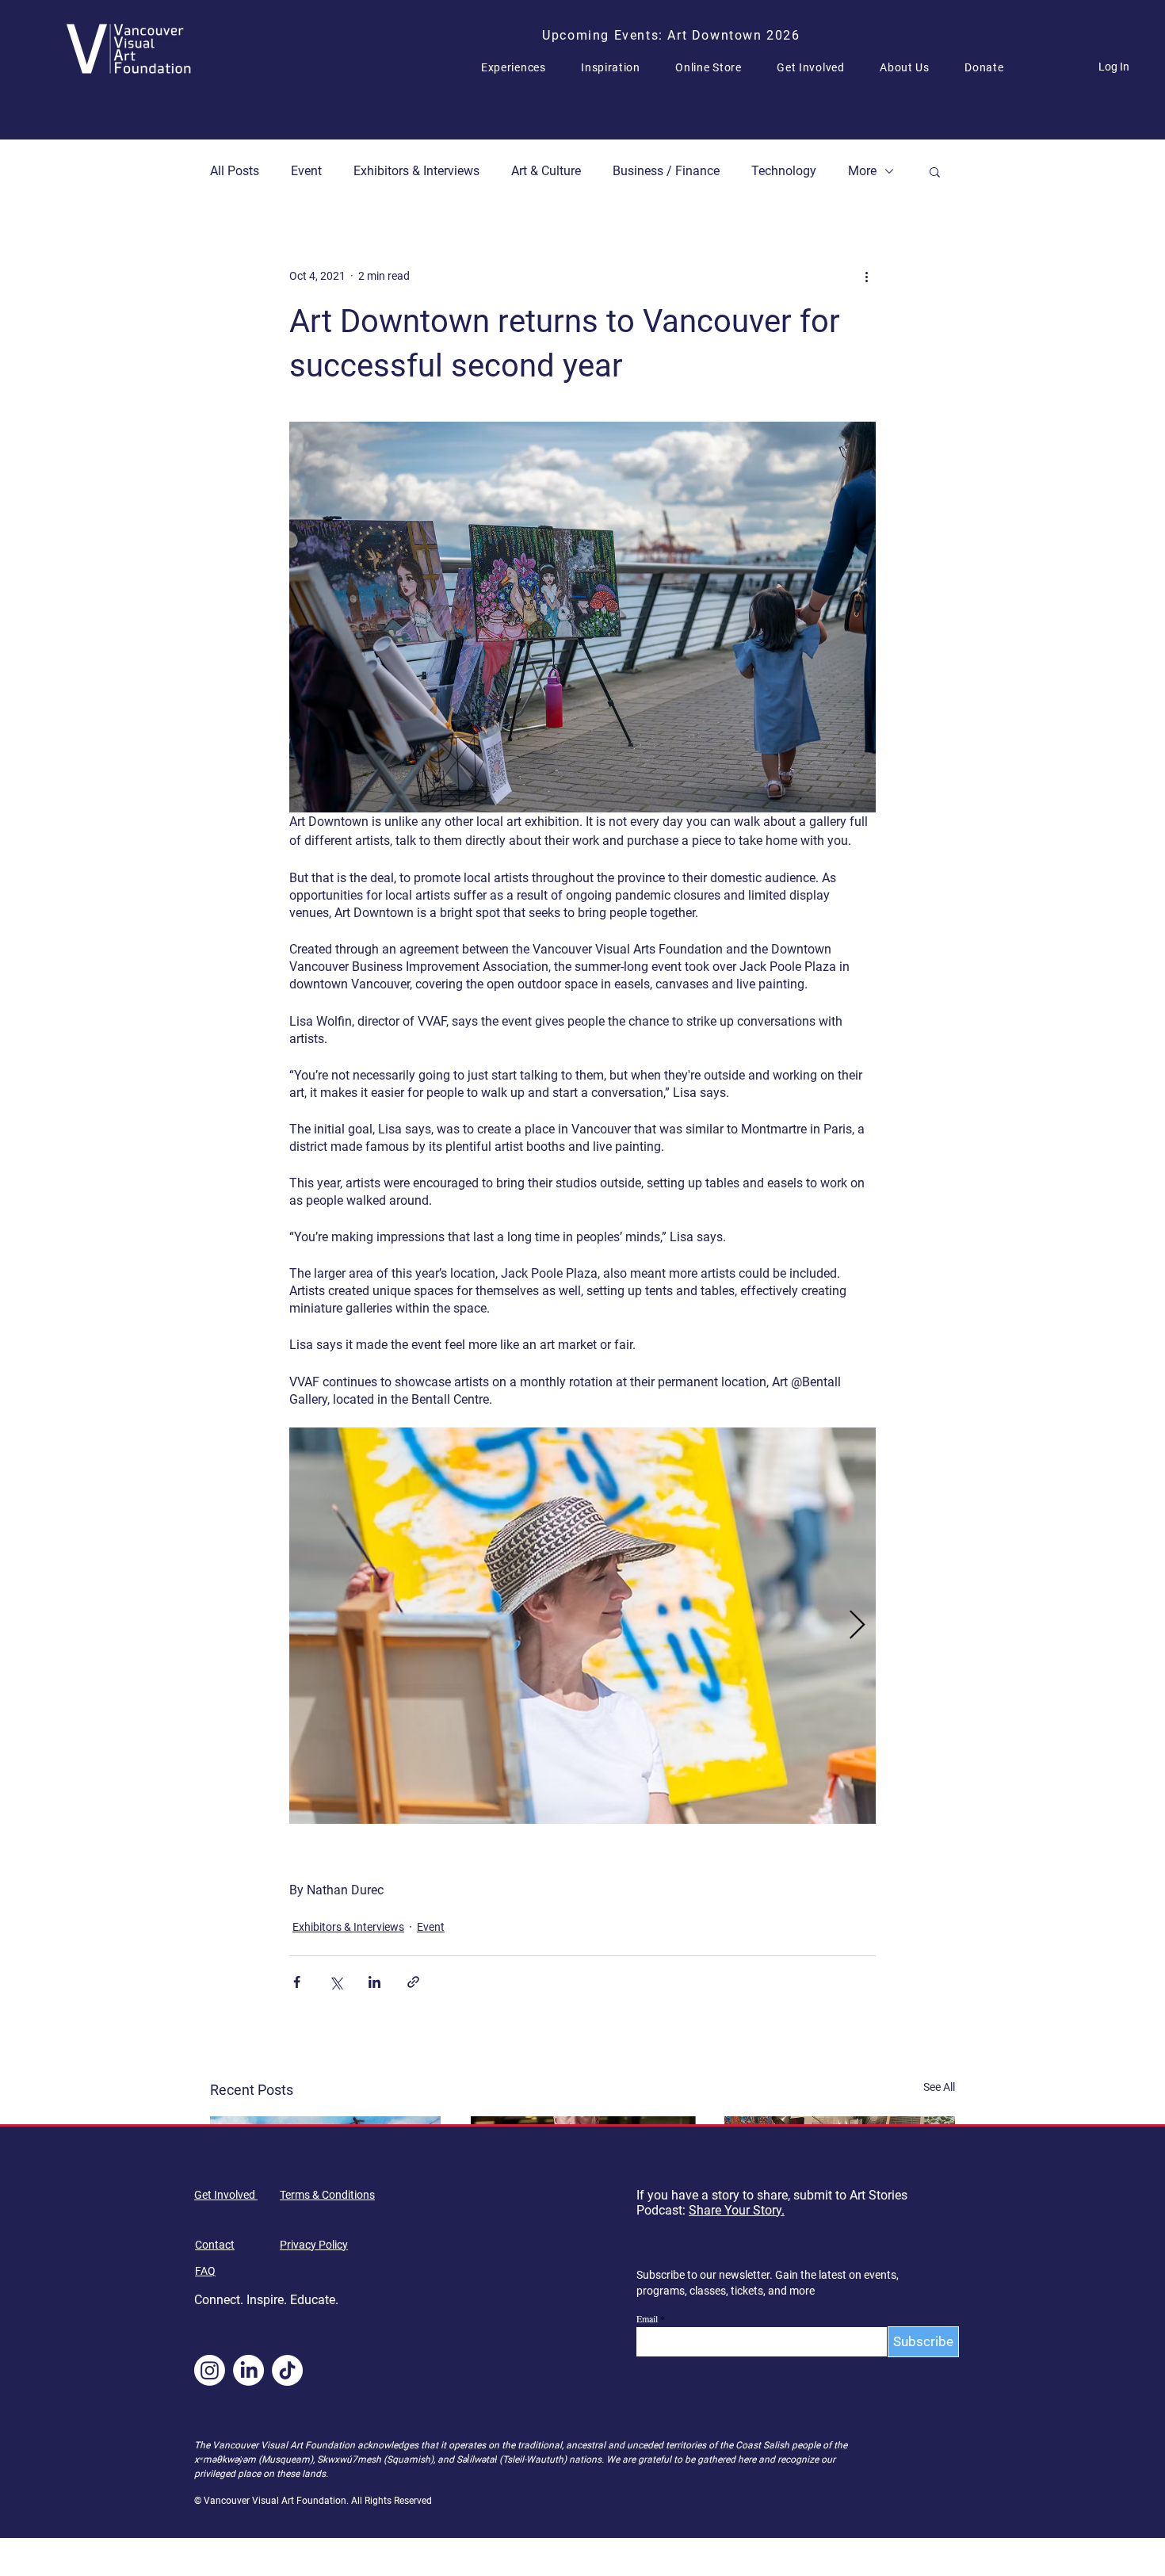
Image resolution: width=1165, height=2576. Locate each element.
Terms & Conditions (327, 2195)
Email (647, 2318)
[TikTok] (287, 2370)
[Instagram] (210, 2370)
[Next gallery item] (857, 1625)
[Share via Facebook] (297, 1982)
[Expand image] (582, 1626)
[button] (520, 67)
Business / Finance (666, 171)
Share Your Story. (737, 2210)
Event (306, 171)
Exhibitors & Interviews (416, 171)
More (862, 171)
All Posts (235, 171)
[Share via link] (413, 1982)
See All (939, 2087)
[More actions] (866, 276)
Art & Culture (546, 171)
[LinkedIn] (248, 2370)
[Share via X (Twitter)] (336, 1982)
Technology (784, 171)
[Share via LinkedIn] (374, 1982)
